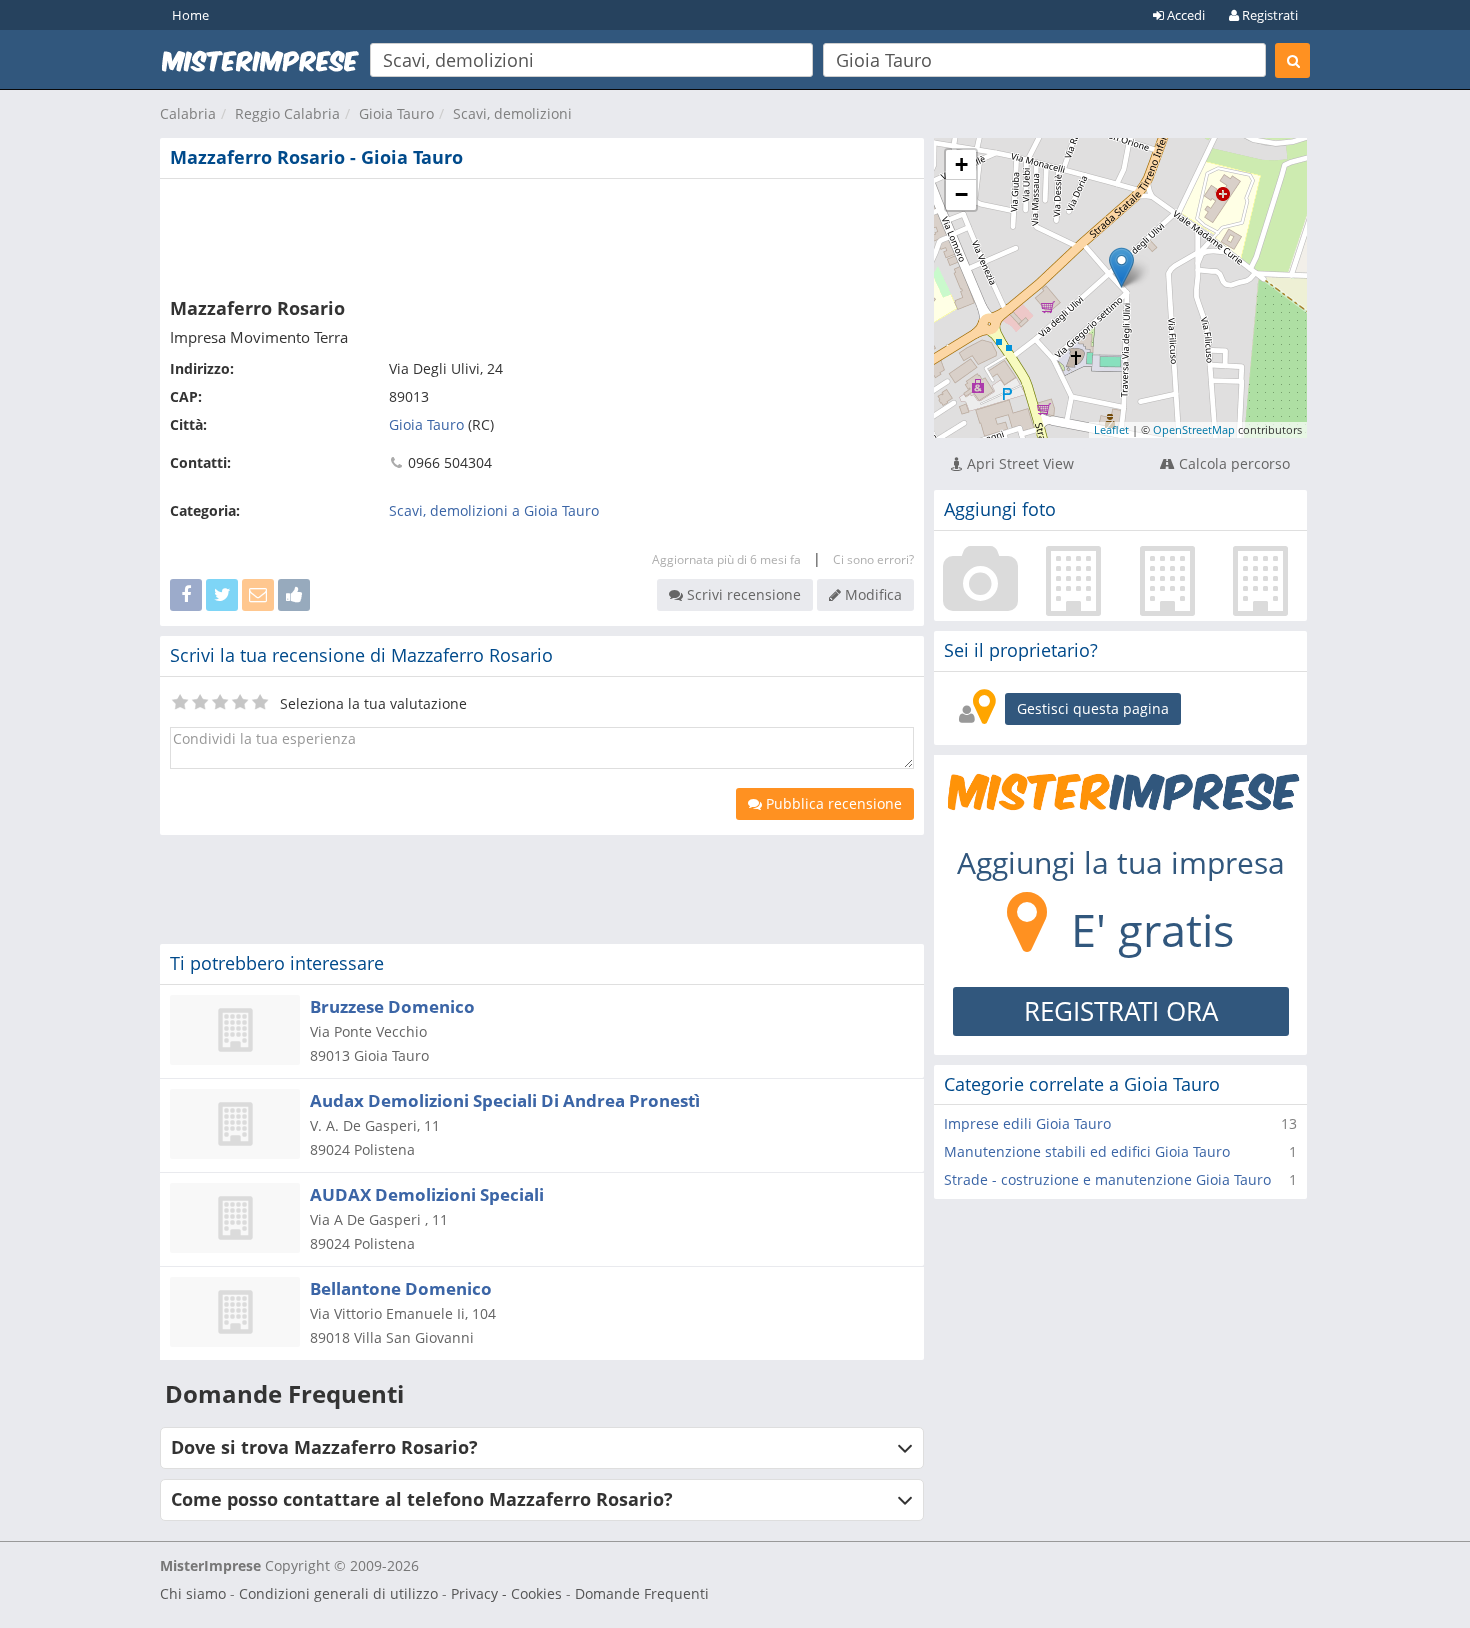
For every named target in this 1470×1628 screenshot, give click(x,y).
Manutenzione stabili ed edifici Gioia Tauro (1087, 1151)
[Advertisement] (542, 234)
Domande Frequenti (642, 1593)
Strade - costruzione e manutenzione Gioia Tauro (1107, 1179)
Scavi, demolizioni (512, 113)
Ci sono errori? (873, 559)
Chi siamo (193, 1593)
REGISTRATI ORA (1121, 1011)
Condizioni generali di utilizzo (338, 1593)
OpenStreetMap (1194, 429)
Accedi (1184, 15)
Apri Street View (1018, 463)
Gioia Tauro (396, 113)
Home (190, 15)
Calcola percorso (1232, 463)
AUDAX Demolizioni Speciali (427, 1194)
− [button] (961, 194)
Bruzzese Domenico (392, 1006)
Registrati (1268, 15)
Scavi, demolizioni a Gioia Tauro (494, 510)
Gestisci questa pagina (1093, 708)
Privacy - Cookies (506, 1593)
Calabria (188, 113)
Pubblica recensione (832, 803)
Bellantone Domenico (401, 1288)
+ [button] (961, 164)
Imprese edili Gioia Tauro (1027, 1123)
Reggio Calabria (287, 113)
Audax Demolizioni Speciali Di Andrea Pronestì (505, 1100)
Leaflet (1111, 429)
